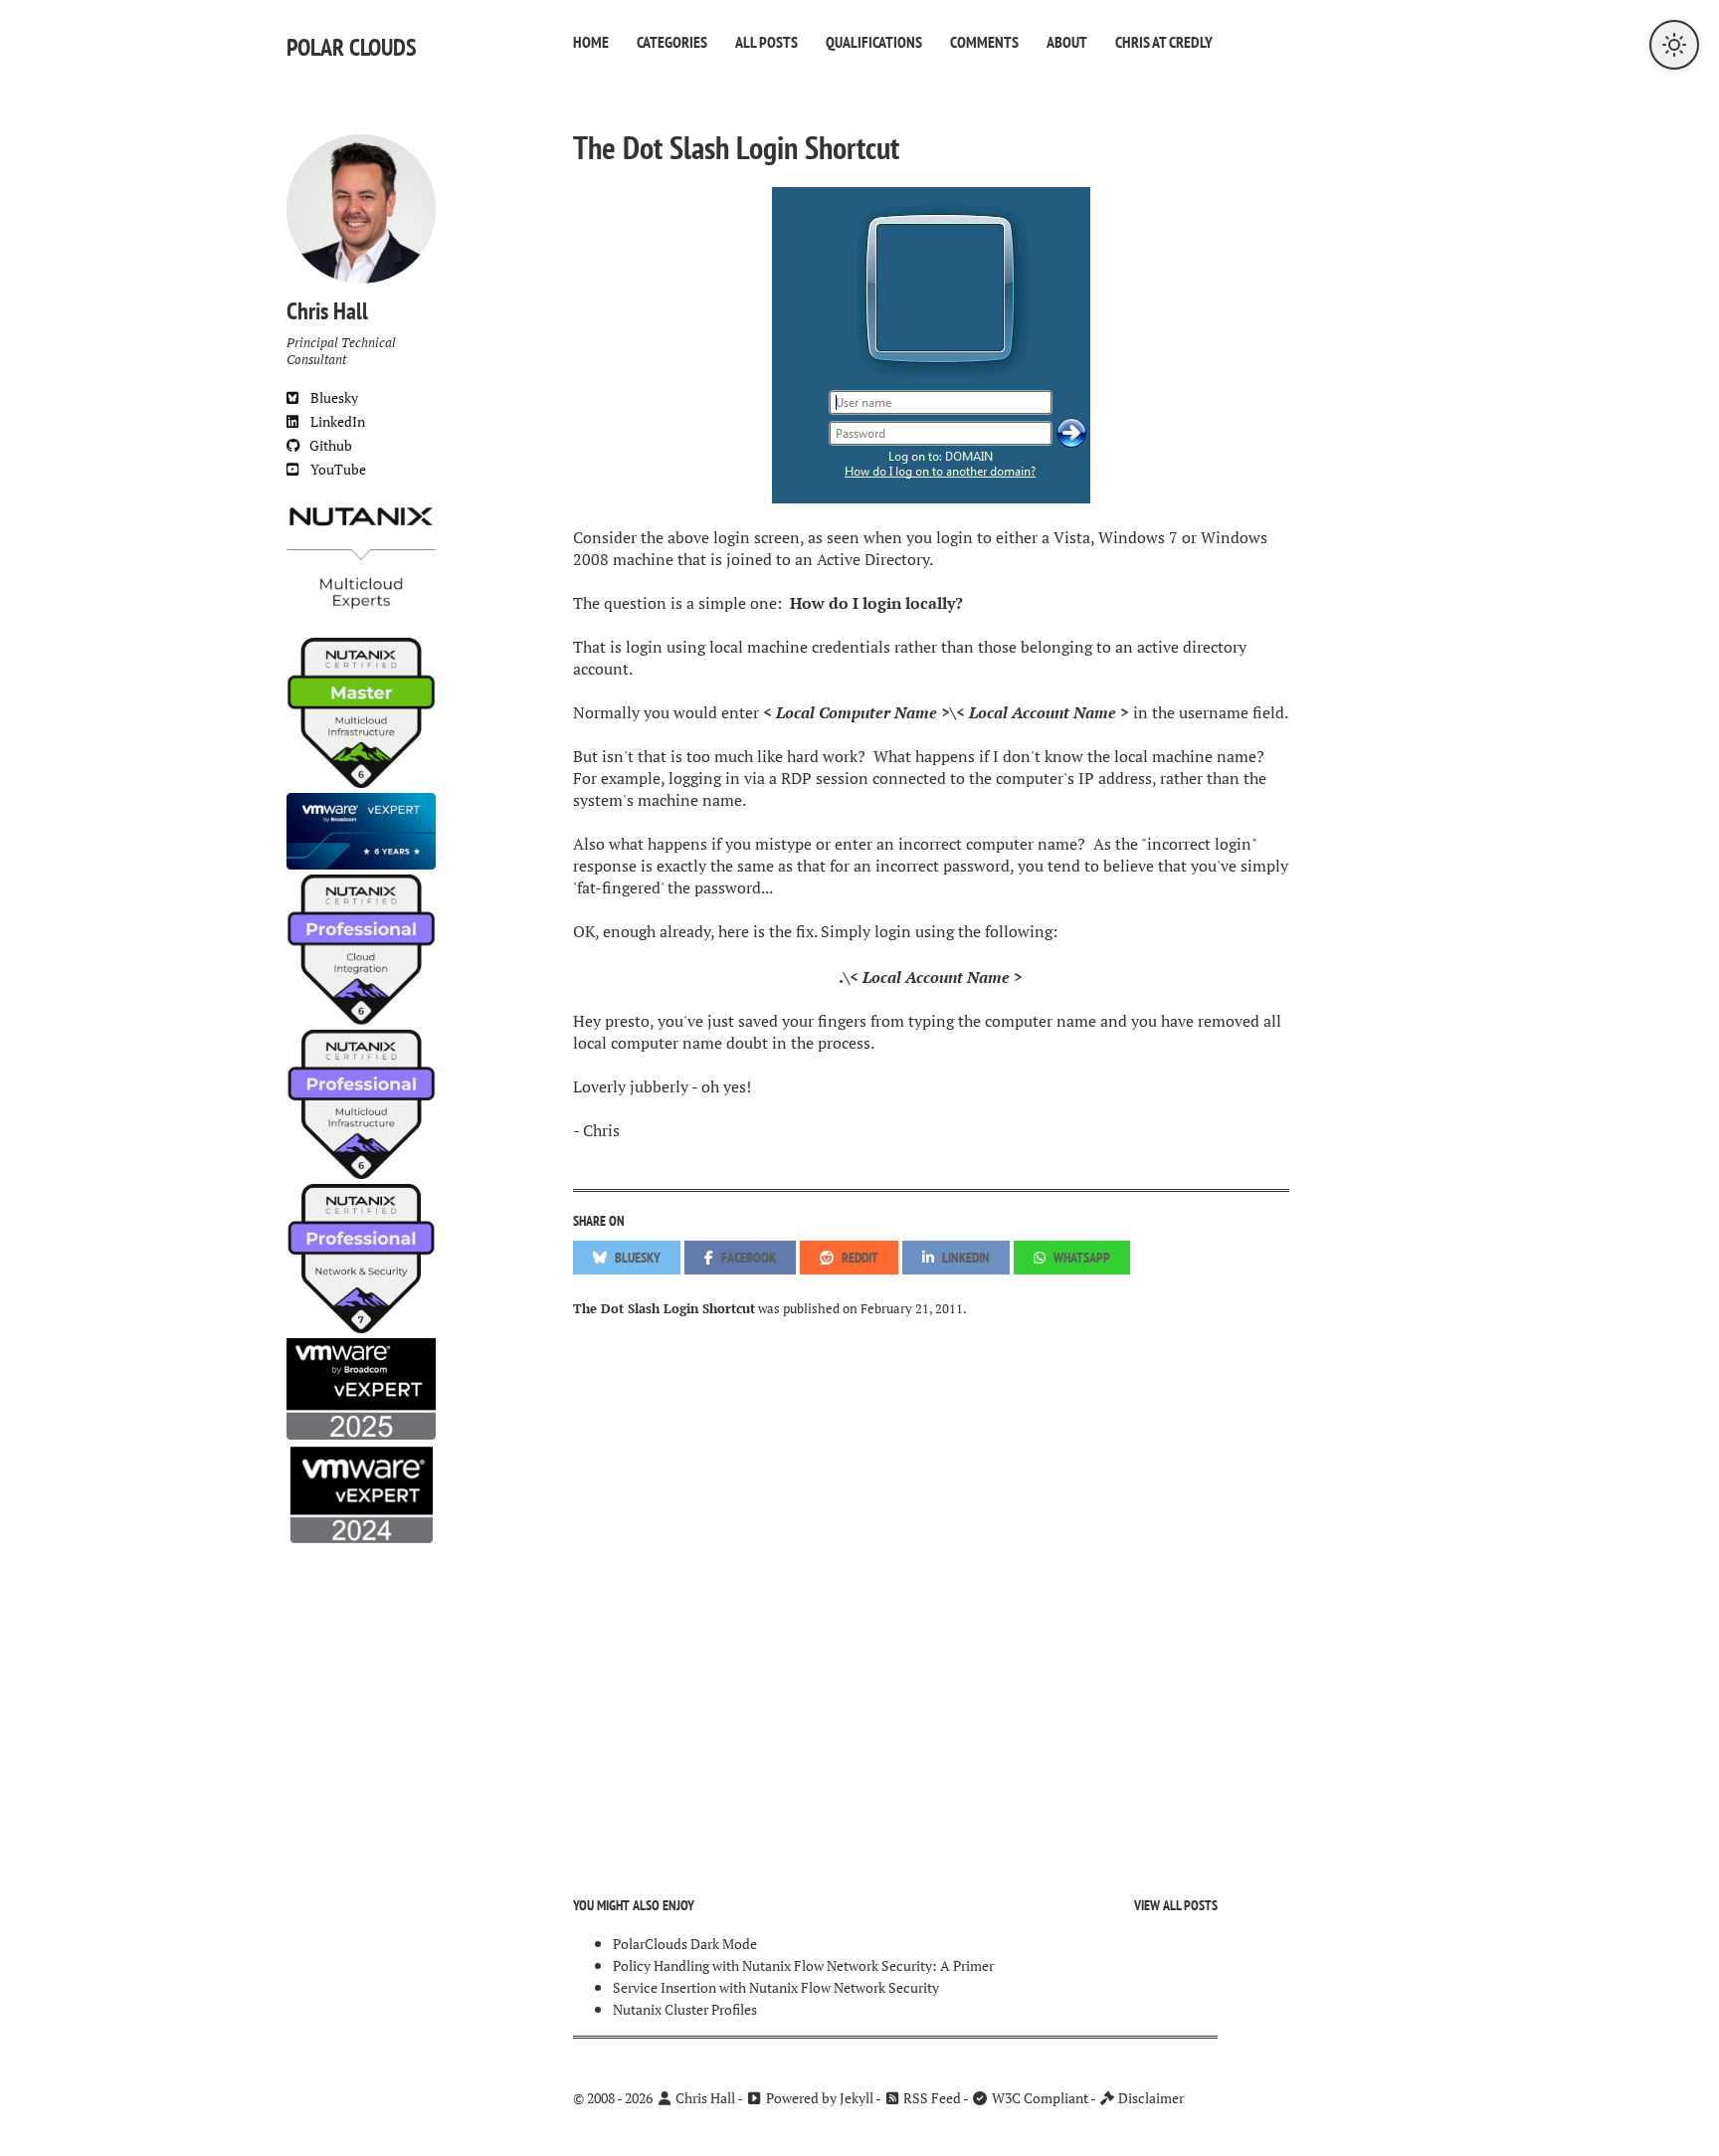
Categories (672, 42)
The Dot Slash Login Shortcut (736, 147)
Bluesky (328, 397)
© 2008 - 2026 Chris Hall (655, 2098)
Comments (984, 42)
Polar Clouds (352, 47)
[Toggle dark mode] (1674, 45)
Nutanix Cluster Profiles (685, 2009)
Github (326, 445)
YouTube (332, 469)
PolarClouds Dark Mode (685, 1944)
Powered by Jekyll (818, 2098)
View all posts (1176, 1905)
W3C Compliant (1039, 2098)
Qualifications (874, 42)
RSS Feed (931, 2098)
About (1067, 42)
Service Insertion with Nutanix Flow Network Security (776, 1987)
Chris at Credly (1164, 42)
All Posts (766, 42)
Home (591, 42)
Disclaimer (1149, 2098)
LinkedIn (332, 421)
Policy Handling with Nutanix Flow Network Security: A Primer (803, 1965)
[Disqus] (931, 1592)
